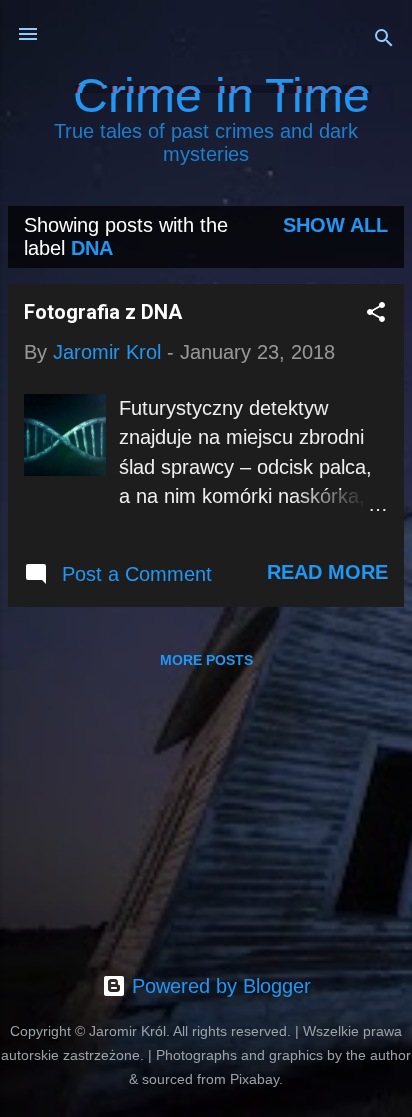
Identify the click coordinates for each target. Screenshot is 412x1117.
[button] (376, 314)
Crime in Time (221, 95)
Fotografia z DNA (103, 312)
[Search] (384, 40)
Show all (335, 225)
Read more (327, 572)
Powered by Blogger (218, 986)
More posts (206, 660)
